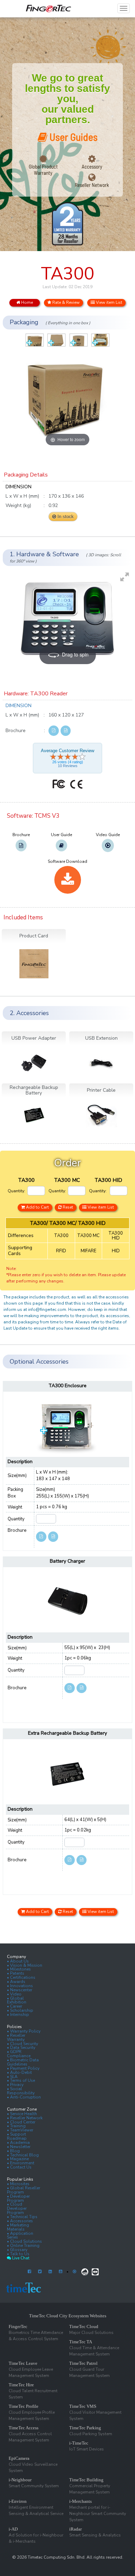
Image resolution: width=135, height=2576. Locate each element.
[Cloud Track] (85, 2272)
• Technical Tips (22, 2217)
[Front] (35, 340)
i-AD (13, 2529)
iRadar (75, 2529)
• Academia (18, 2143)
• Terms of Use (21, 2080)
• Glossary (17, 2250)
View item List (109, 302)
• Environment (21, 2163)
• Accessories (20, 2221)
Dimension (19, 706)
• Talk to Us (18, 2254)
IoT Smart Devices (87, 2449)
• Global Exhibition (17, 2000)
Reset (67, 1207)
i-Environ (18, 2501)
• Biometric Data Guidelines (23, 2062)
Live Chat (20, 2258)
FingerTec (18, 2326)
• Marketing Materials (18, 2227)
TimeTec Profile (24, 2406)
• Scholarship (20, 2010)
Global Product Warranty (43, 170)
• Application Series (20, 2235)
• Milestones (19, 1969)
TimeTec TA (81, 2342)
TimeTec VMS (83, 2406)
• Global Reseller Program (24, 2190)
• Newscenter (20, 1990)
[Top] (56, 340)
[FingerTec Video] (74, 2272)
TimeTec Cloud (84, 2326)
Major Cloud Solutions (91, 2333)
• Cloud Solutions (24, 2241)
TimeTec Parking (85, 2428)
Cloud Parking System (91, 2434)
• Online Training (23, 2246)
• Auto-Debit (19, 2072)
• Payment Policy (23, 2068)
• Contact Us (19, 2167)
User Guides (73, 137)
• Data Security (21, 2047)
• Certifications (21, 1977)
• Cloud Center (21, 2122)
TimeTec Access (24, 2428)
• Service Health (22, 2114)
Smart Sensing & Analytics (95, 2535)
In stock (65, 517)
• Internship (18, 2015)
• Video (14, 1994)
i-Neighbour (20, 2480)
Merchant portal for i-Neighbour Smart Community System (98, 2514)
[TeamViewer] (95, 2272)
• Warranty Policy (24, 2031)
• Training (16, 2126)
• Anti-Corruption (24, 2097)
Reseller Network (92, 185)
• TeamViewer (20, 2130)
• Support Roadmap (17, 2136)
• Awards (16, 1982)
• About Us (18, 1961)
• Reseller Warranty (16, 2037)
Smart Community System (34, 2486)
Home (26, 302)
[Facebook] (29, 2272)
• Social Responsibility (21, 2091)
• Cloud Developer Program (17, 2208)
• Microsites (18, 2184)
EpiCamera (19, 2458)
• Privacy (15, 2085)
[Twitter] (40, 2272)
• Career (15, 2006)
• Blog (13, 2151)
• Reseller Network (25, 2118)
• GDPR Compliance (19, 2054)
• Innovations (20, 1986)
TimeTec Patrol (83, 2363)
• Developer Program (18, 2198)
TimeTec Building (86, 2480)
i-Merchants (80, 2501)
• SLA (12, 2077)
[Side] (79, 340)
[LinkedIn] (50, 2272)
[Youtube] (61, 2272)
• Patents (16, 1973)
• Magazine (18, 2159)
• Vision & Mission (25, 1965)
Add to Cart (37, 1207)
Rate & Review (65, 302)
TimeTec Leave (23, 2363)
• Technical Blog (23, 2155)
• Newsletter (19, 2147)
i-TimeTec (79, 2443)
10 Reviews (68, 766)
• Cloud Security (22, 2044)
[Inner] (100, 340)
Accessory (92, 166)
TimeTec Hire (21, 2385)
